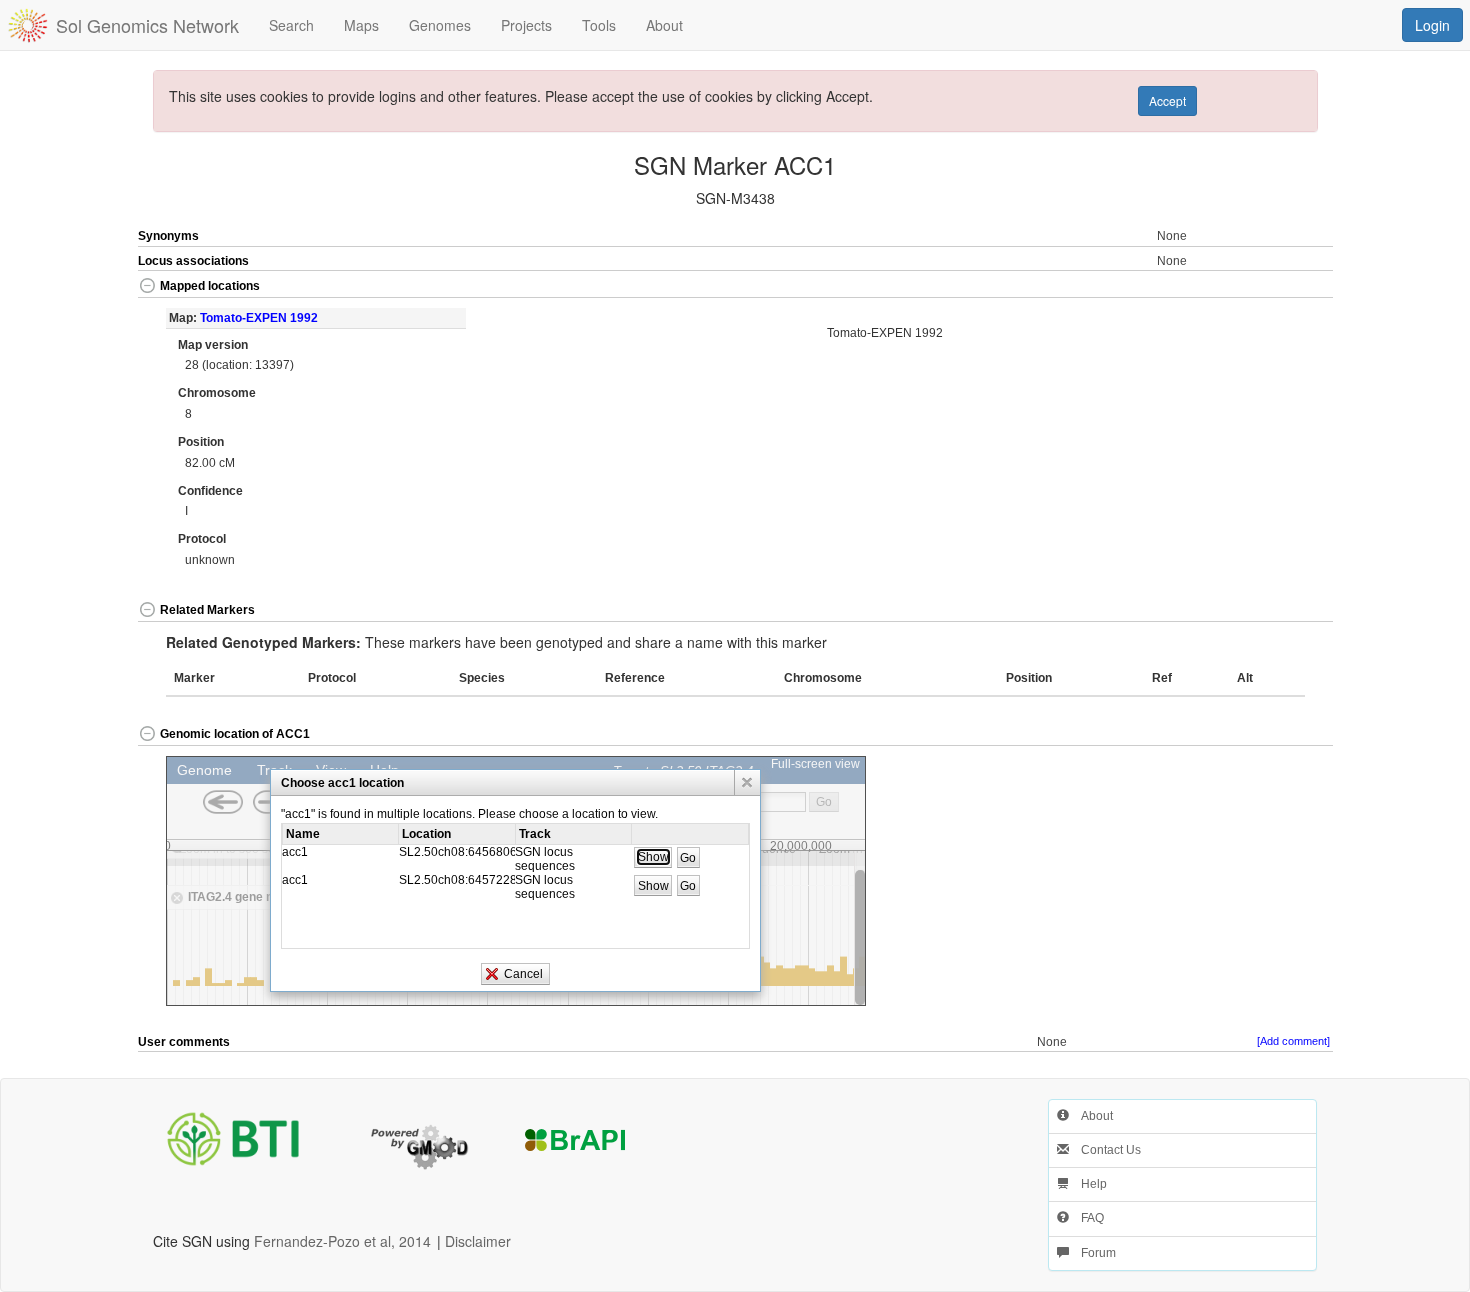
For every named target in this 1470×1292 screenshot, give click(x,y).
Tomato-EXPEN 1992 (259, 318)
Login (1432, 25)
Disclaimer (478, 1241)
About (1091, 1116)
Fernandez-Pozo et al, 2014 (342, 1241)
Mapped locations (210, 286)
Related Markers (207, 610)
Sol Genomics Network (147, 25)
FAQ (1086, 1218)
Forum (1092, 1253)
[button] (1273, 287)
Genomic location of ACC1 (235, 734)
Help (1088, 1184)
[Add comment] (1293, 1041)
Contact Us (1105, 1150)
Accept (1167, 100)
